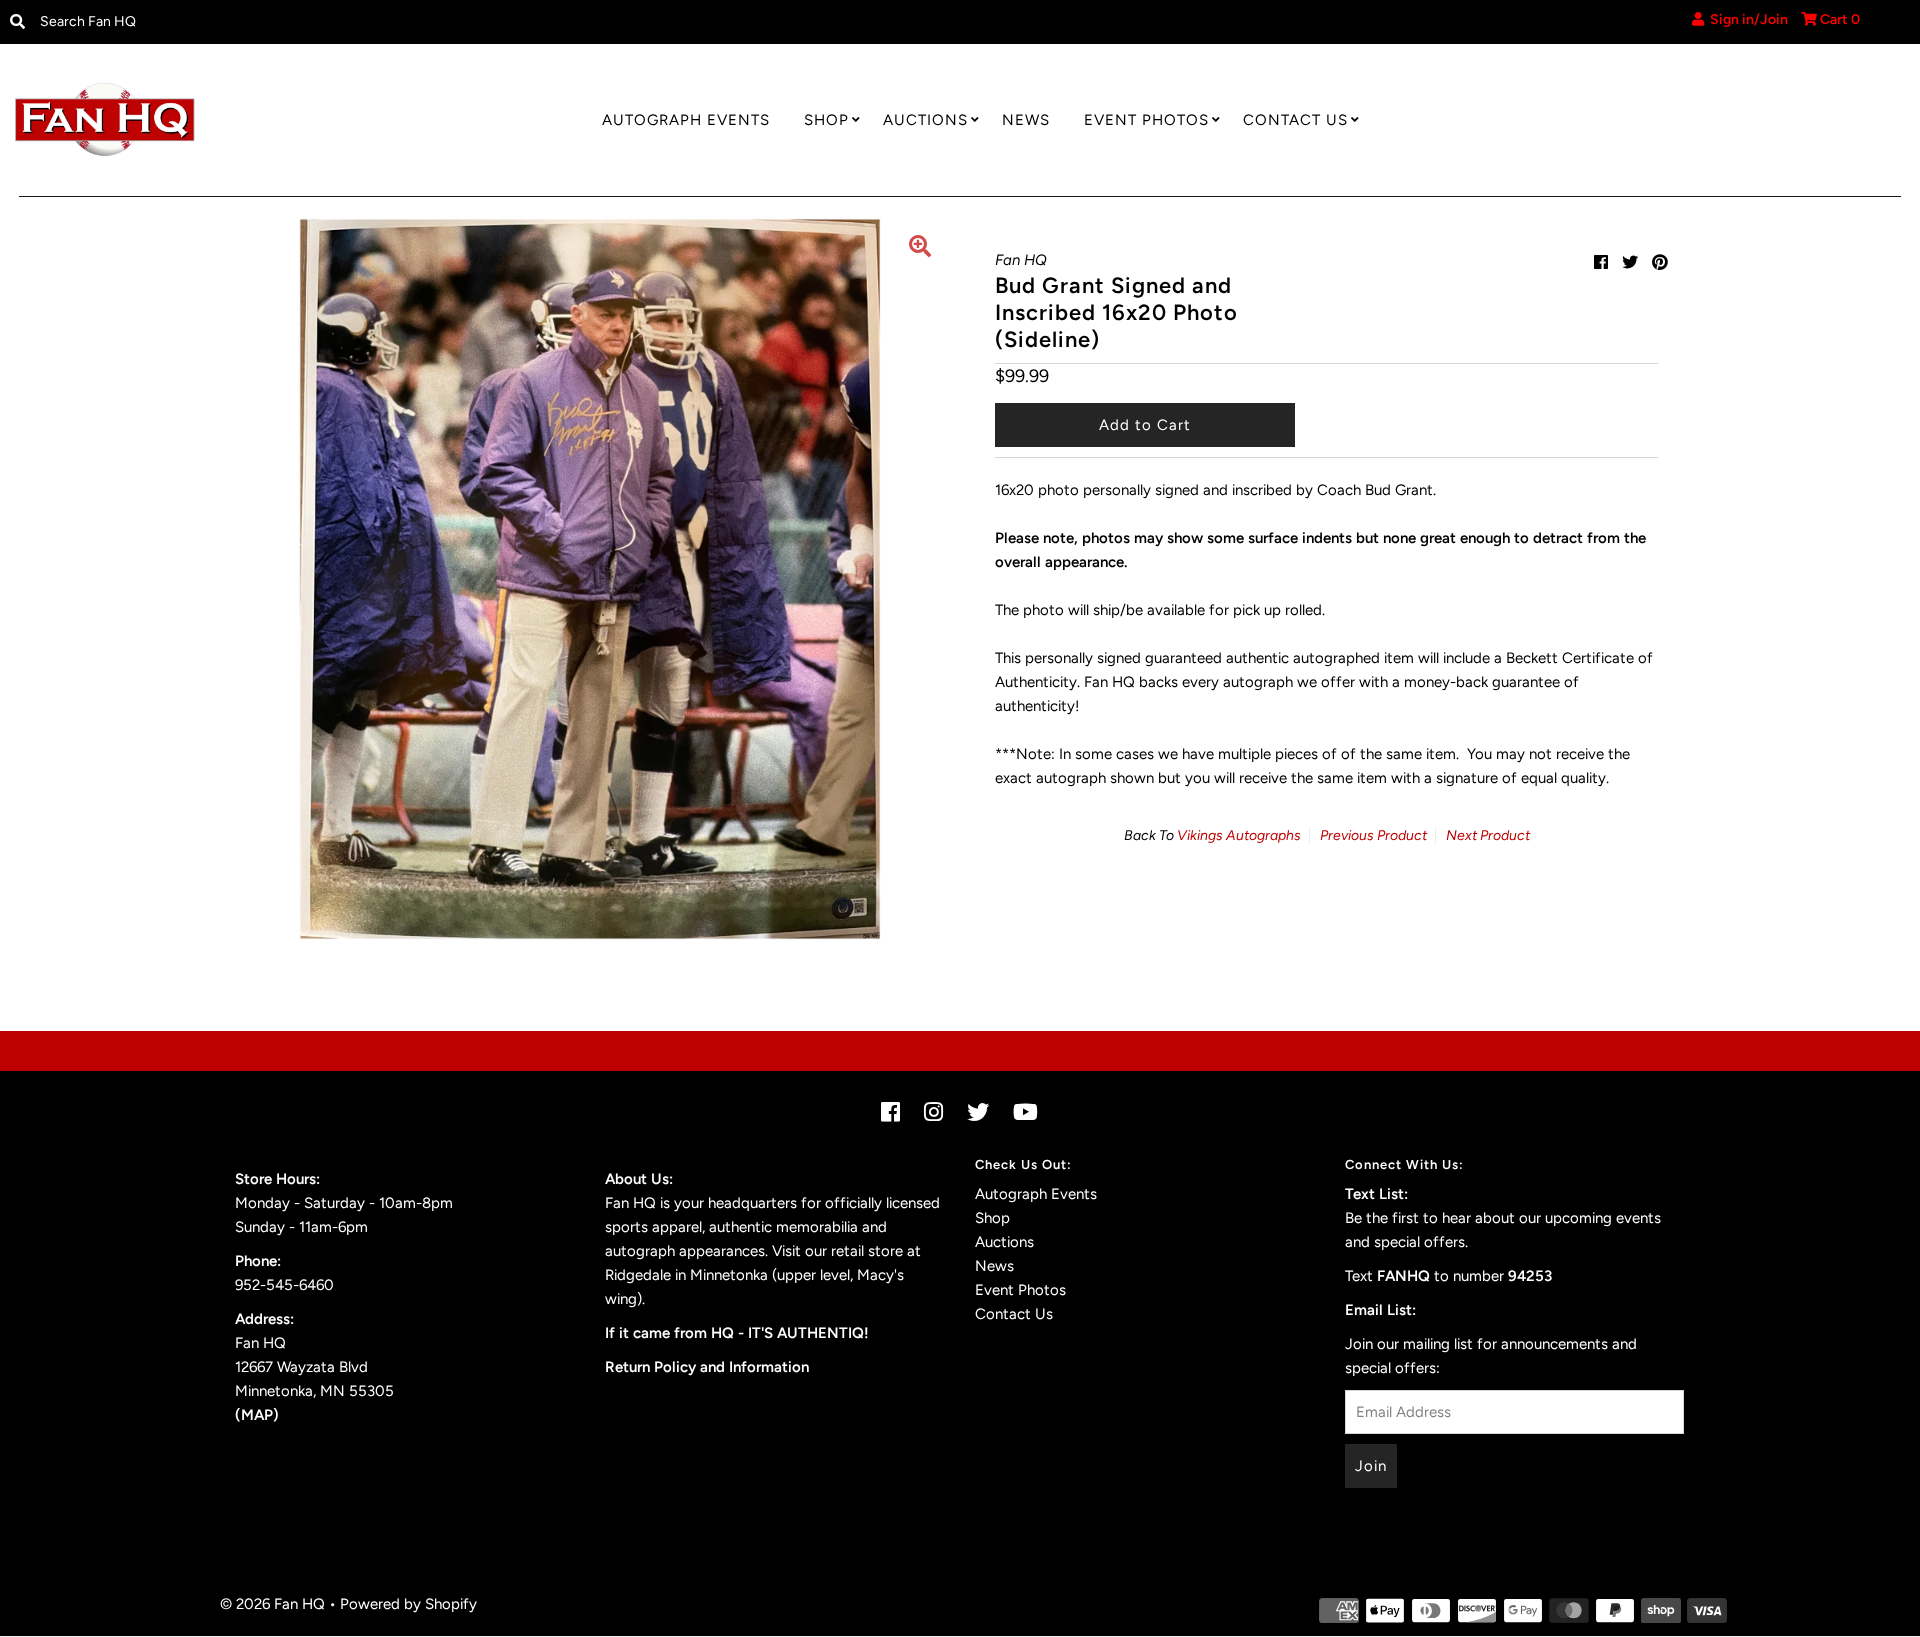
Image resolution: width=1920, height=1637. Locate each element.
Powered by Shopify (408, 1604)
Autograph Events (686, 120)
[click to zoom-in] (920, 249)
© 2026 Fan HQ (272, 1604)
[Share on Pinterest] (1660, 262)
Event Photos (1146, 120)
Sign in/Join (1746, 19)
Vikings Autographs (1239, 835)
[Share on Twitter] (1630, 262)
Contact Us (1295, 120)
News (1026, 120)
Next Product (1488, 835)
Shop (826, 120)
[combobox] (250, 22)
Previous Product (1373, 835)
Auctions (925, 120)
